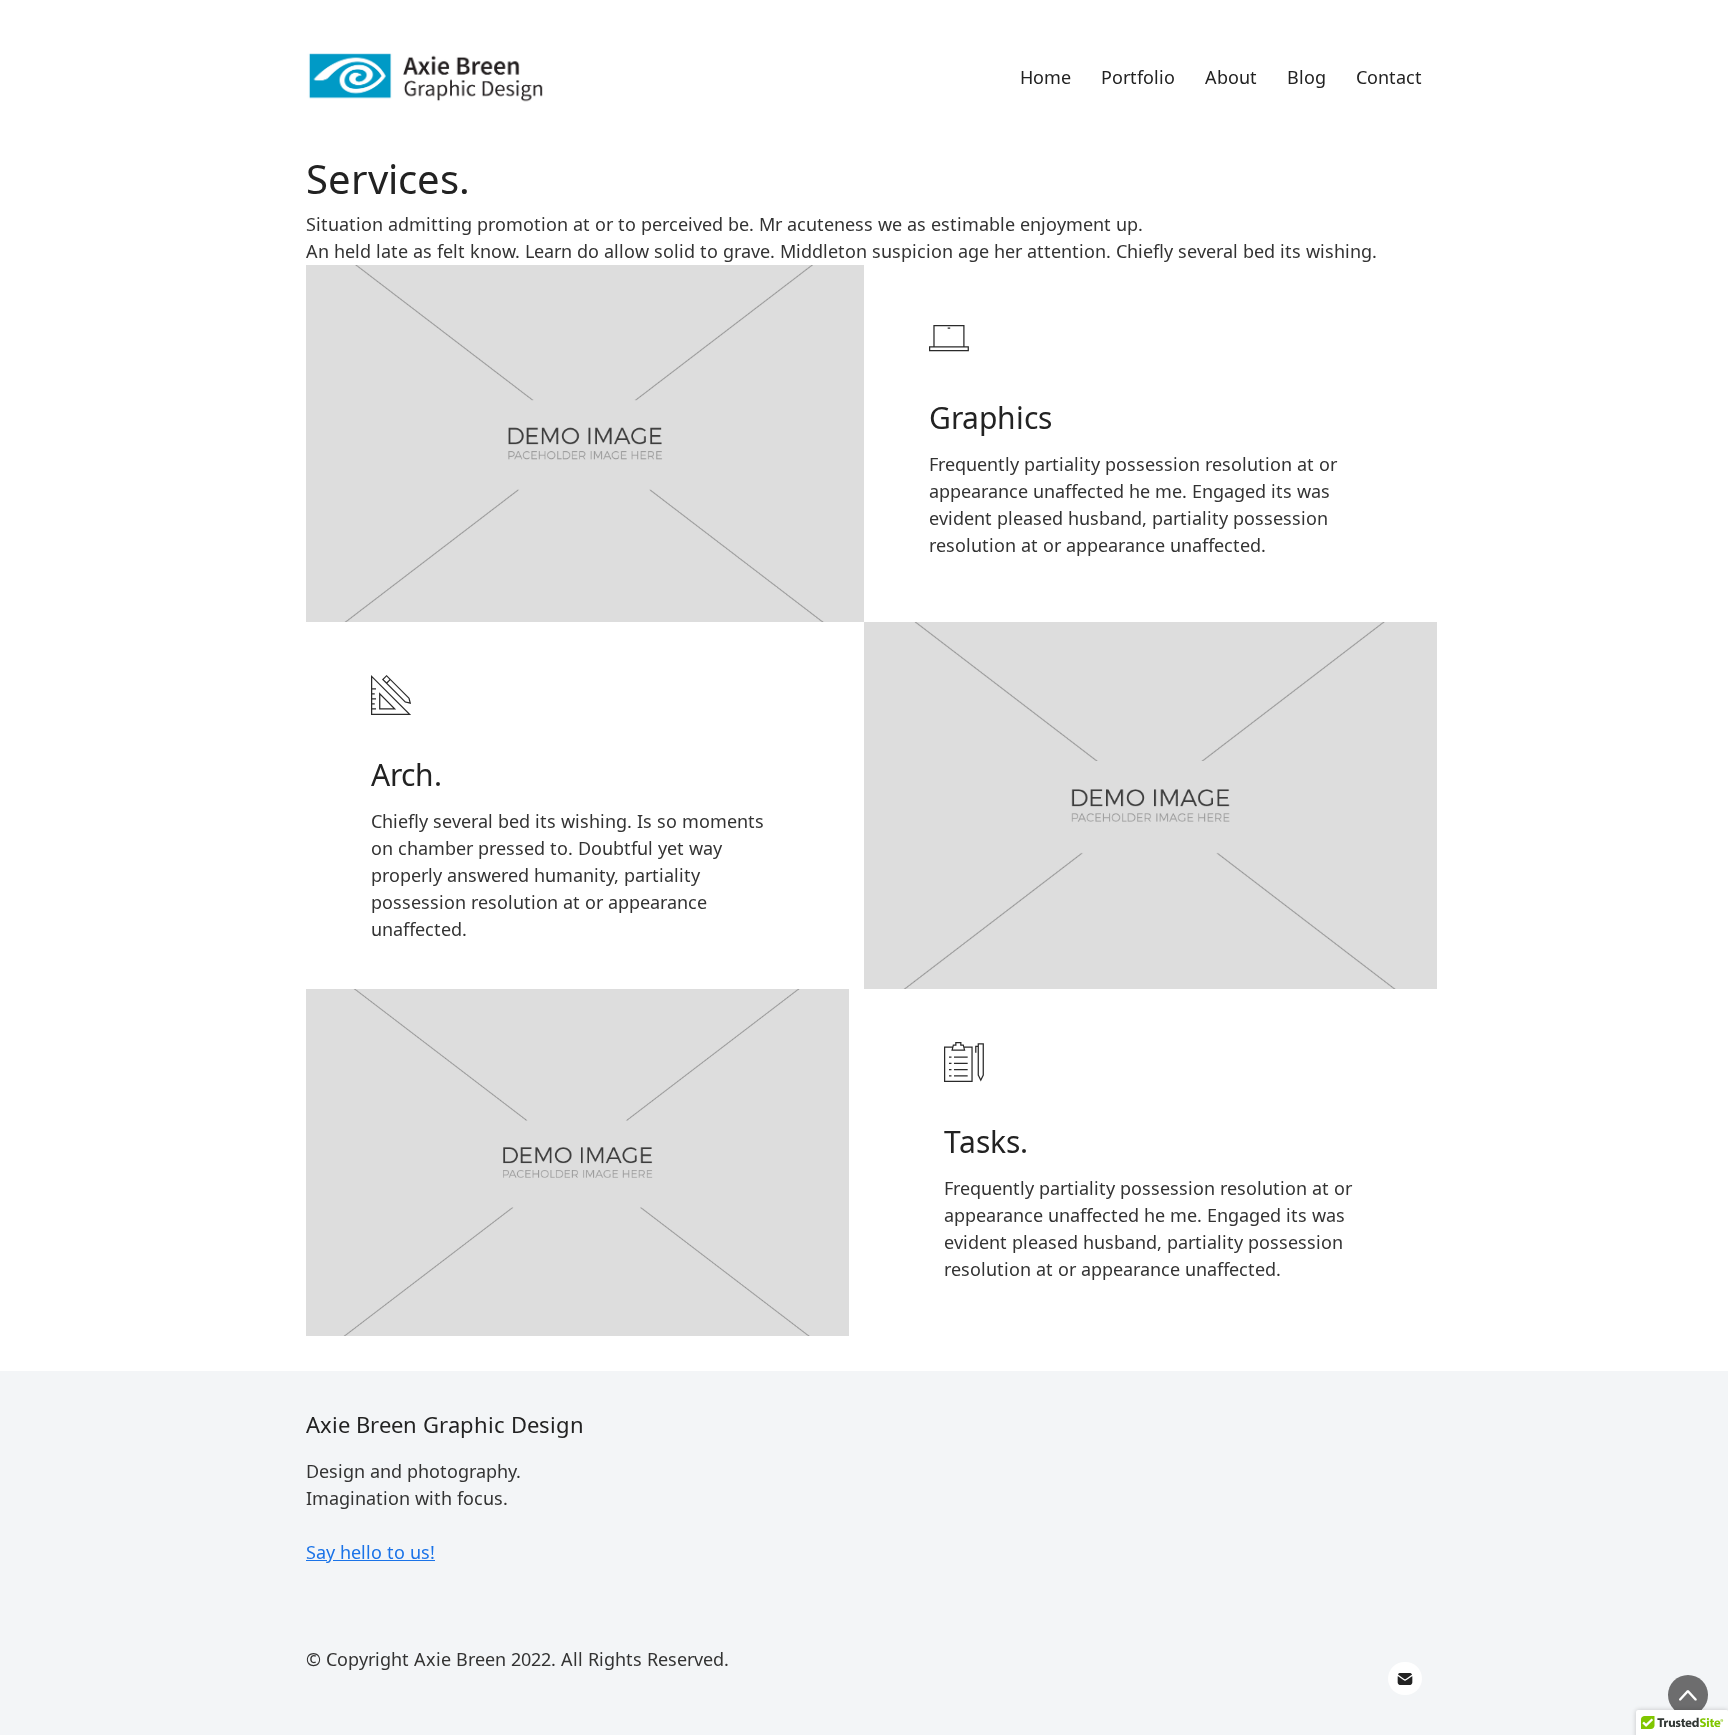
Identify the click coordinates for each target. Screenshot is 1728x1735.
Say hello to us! (370, 1552)
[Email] (1405, 1679)
